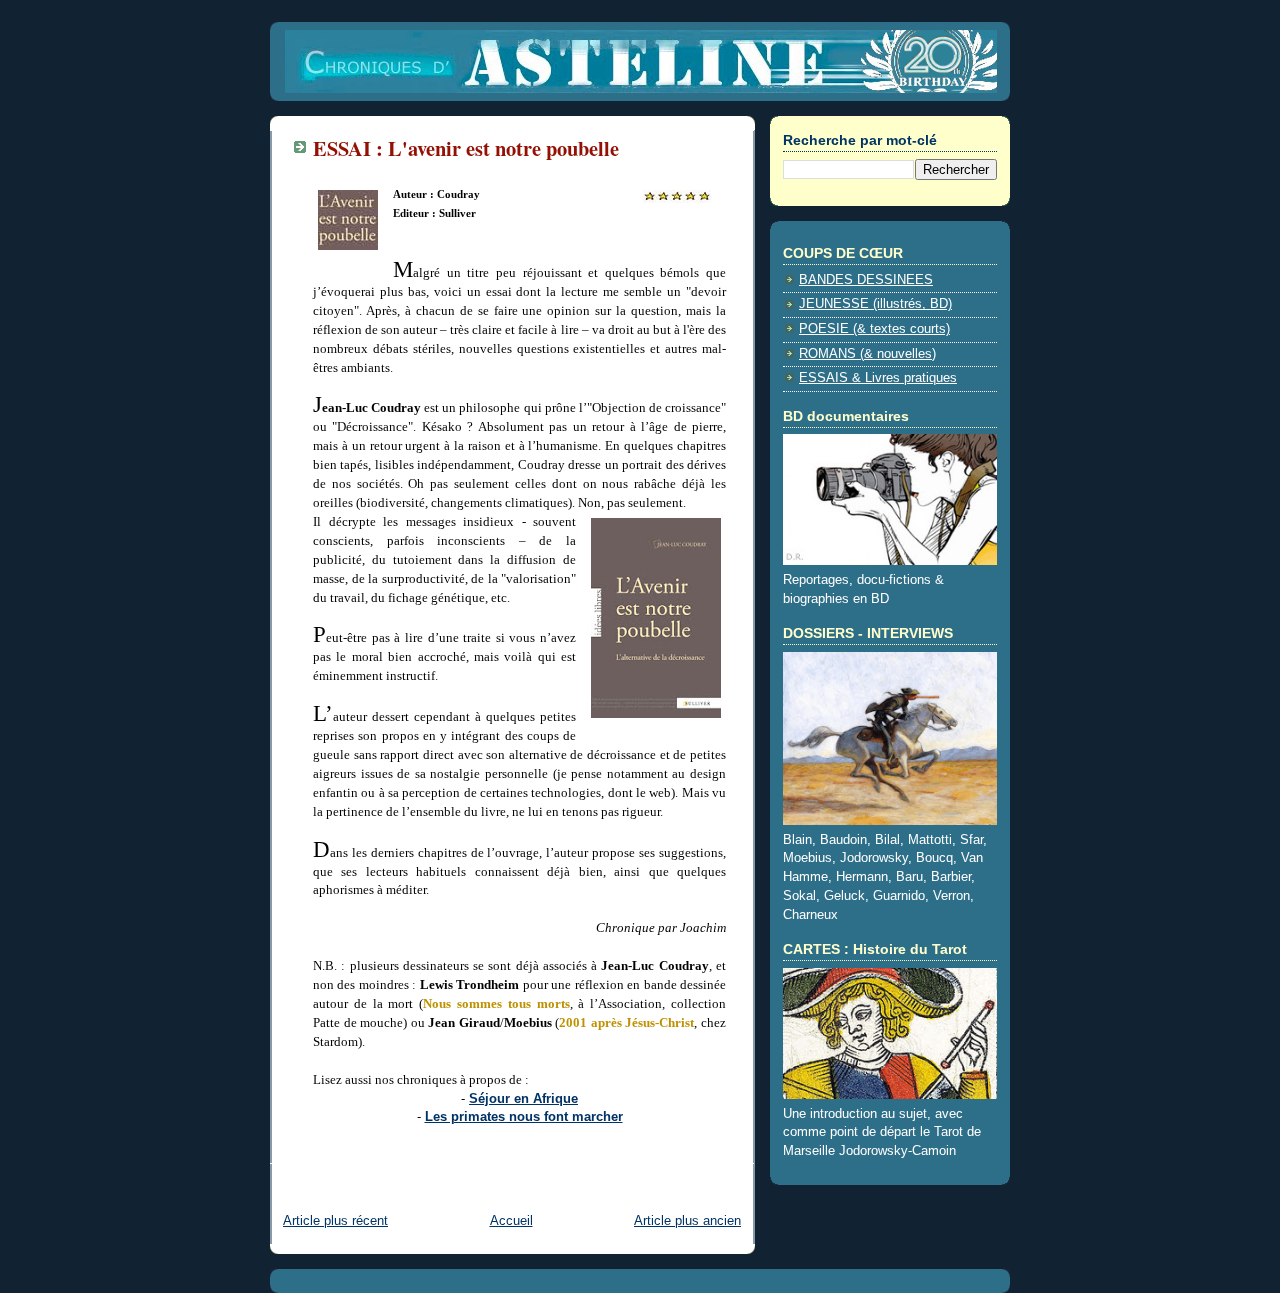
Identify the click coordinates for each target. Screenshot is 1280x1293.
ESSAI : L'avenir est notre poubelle (466, 148)
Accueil (511, 1221)
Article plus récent (335, 1221)
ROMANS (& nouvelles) (867, 354)
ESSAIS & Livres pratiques (878, 378)
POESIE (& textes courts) (874, 329)
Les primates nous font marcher (524, 1117)
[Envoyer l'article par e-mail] (315, 1150)
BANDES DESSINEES (866, 280)
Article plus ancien (687, 1221)
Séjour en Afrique (523, 1099)
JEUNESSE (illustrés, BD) (875, 304)
